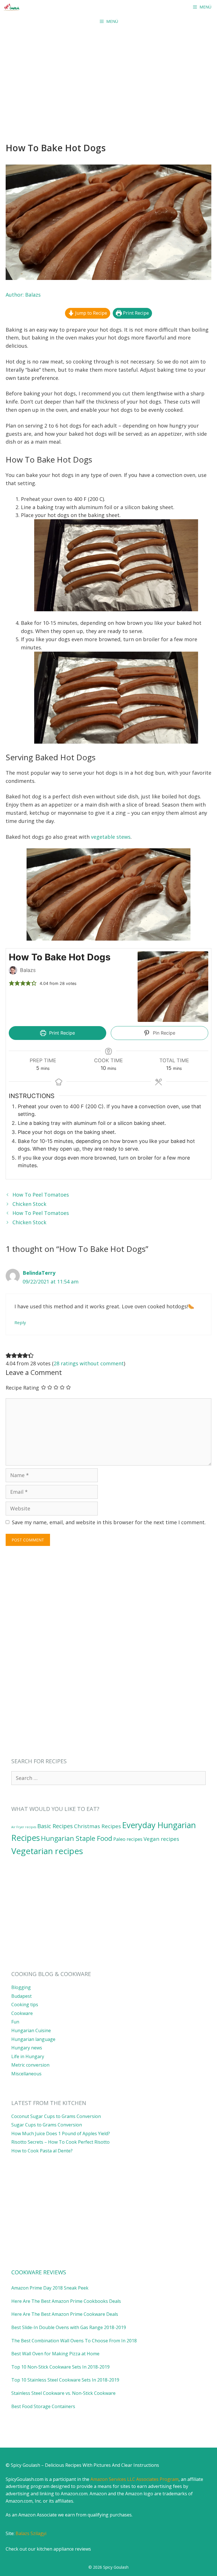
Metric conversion (30, 2065)
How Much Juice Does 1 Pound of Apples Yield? (61, 2133)
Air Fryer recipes (24, 1827)
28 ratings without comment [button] (89, 1363)
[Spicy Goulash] (13, 7)
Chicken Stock (29, 1204)
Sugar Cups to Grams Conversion (47, 2125)
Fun (15, 2022)
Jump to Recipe (91, 313)
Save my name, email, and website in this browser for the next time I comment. (109, 1522)
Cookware (22, 2013)
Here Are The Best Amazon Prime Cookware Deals (65, 2314)
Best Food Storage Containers (43, 2406)
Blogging (21, 1987)
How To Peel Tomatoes (41, 1195)
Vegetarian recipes (47, 1851)
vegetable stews (111, 837)
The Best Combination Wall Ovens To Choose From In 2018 (74, 2341)
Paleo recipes (128, 1839)
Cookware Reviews (39, 2272)
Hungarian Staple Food (77, 1838)
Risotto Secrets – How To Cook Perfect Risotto (60, 2142)
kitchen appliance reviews (64, 2549)
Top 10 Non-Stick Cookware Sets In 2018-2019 (60, 2367)
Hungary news (27, 2048)
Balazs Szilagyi (31, 2533)
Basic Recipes (55, 1826)
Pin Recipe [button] (163, 1033)
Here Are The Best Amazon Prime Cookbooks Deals (66, 2301)
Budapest (21, 1996)
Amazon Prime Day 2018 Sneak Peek (50, 2288)
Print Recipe (135, 313)
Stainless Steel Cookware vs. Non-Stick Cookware (63, 2393)
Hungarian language (33, 2039)
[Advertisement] (108, 71)
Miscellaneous (26, 2074)
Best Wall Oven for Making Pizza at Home (55, 2354)
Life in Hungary (28, 2056)
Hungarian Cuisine (31, 2030)
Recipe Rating (22, 1388)
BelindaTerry (39, 1273)
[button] (12, 983)
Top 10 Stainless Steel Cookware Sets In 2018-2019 (65, 2380)
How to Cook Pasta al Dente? (42, 2151)
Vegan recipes (161, 1839)
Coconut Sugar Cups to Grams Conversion (56, 2116)
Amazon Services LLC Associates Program (134, 2479)
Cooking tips (25, 2005)
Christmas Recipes (97, 1826)
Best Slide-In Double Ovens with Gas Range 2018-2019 (69, 2327)
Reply (20, 1322)
